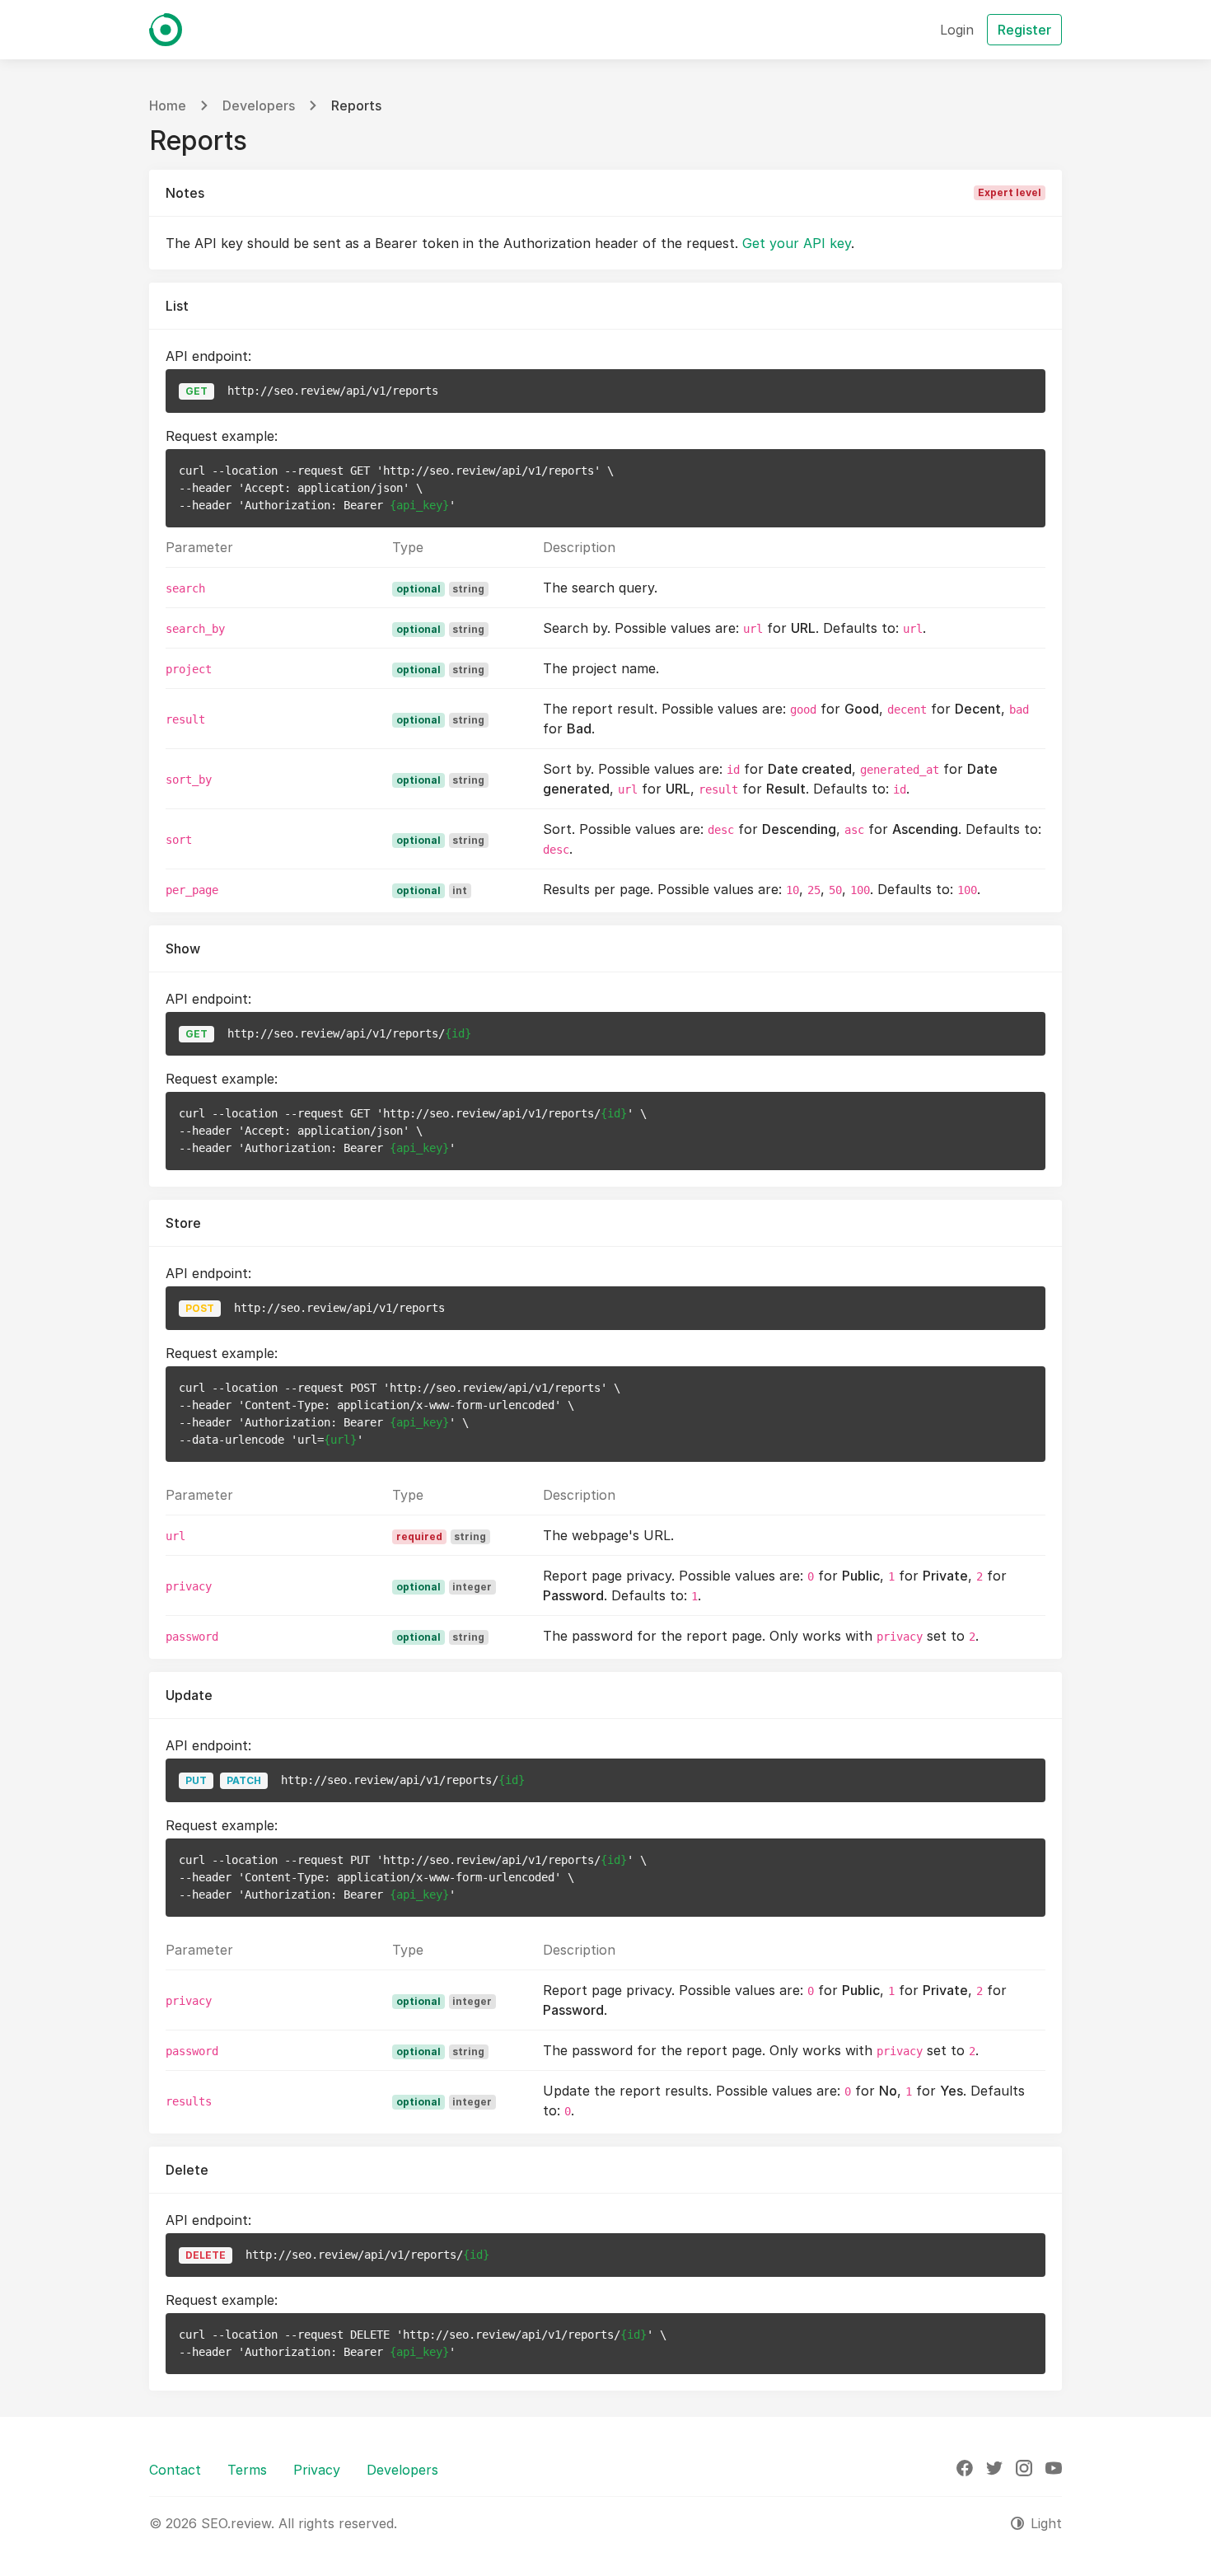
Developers (259, 105)
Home (168, 105)
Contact (175, 2470)
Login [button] (957, 30)
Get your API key (797, 243)
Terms (247, 2470)
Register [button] (1024, 30)
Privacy (317, 2470)
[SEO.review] (166, 30)
